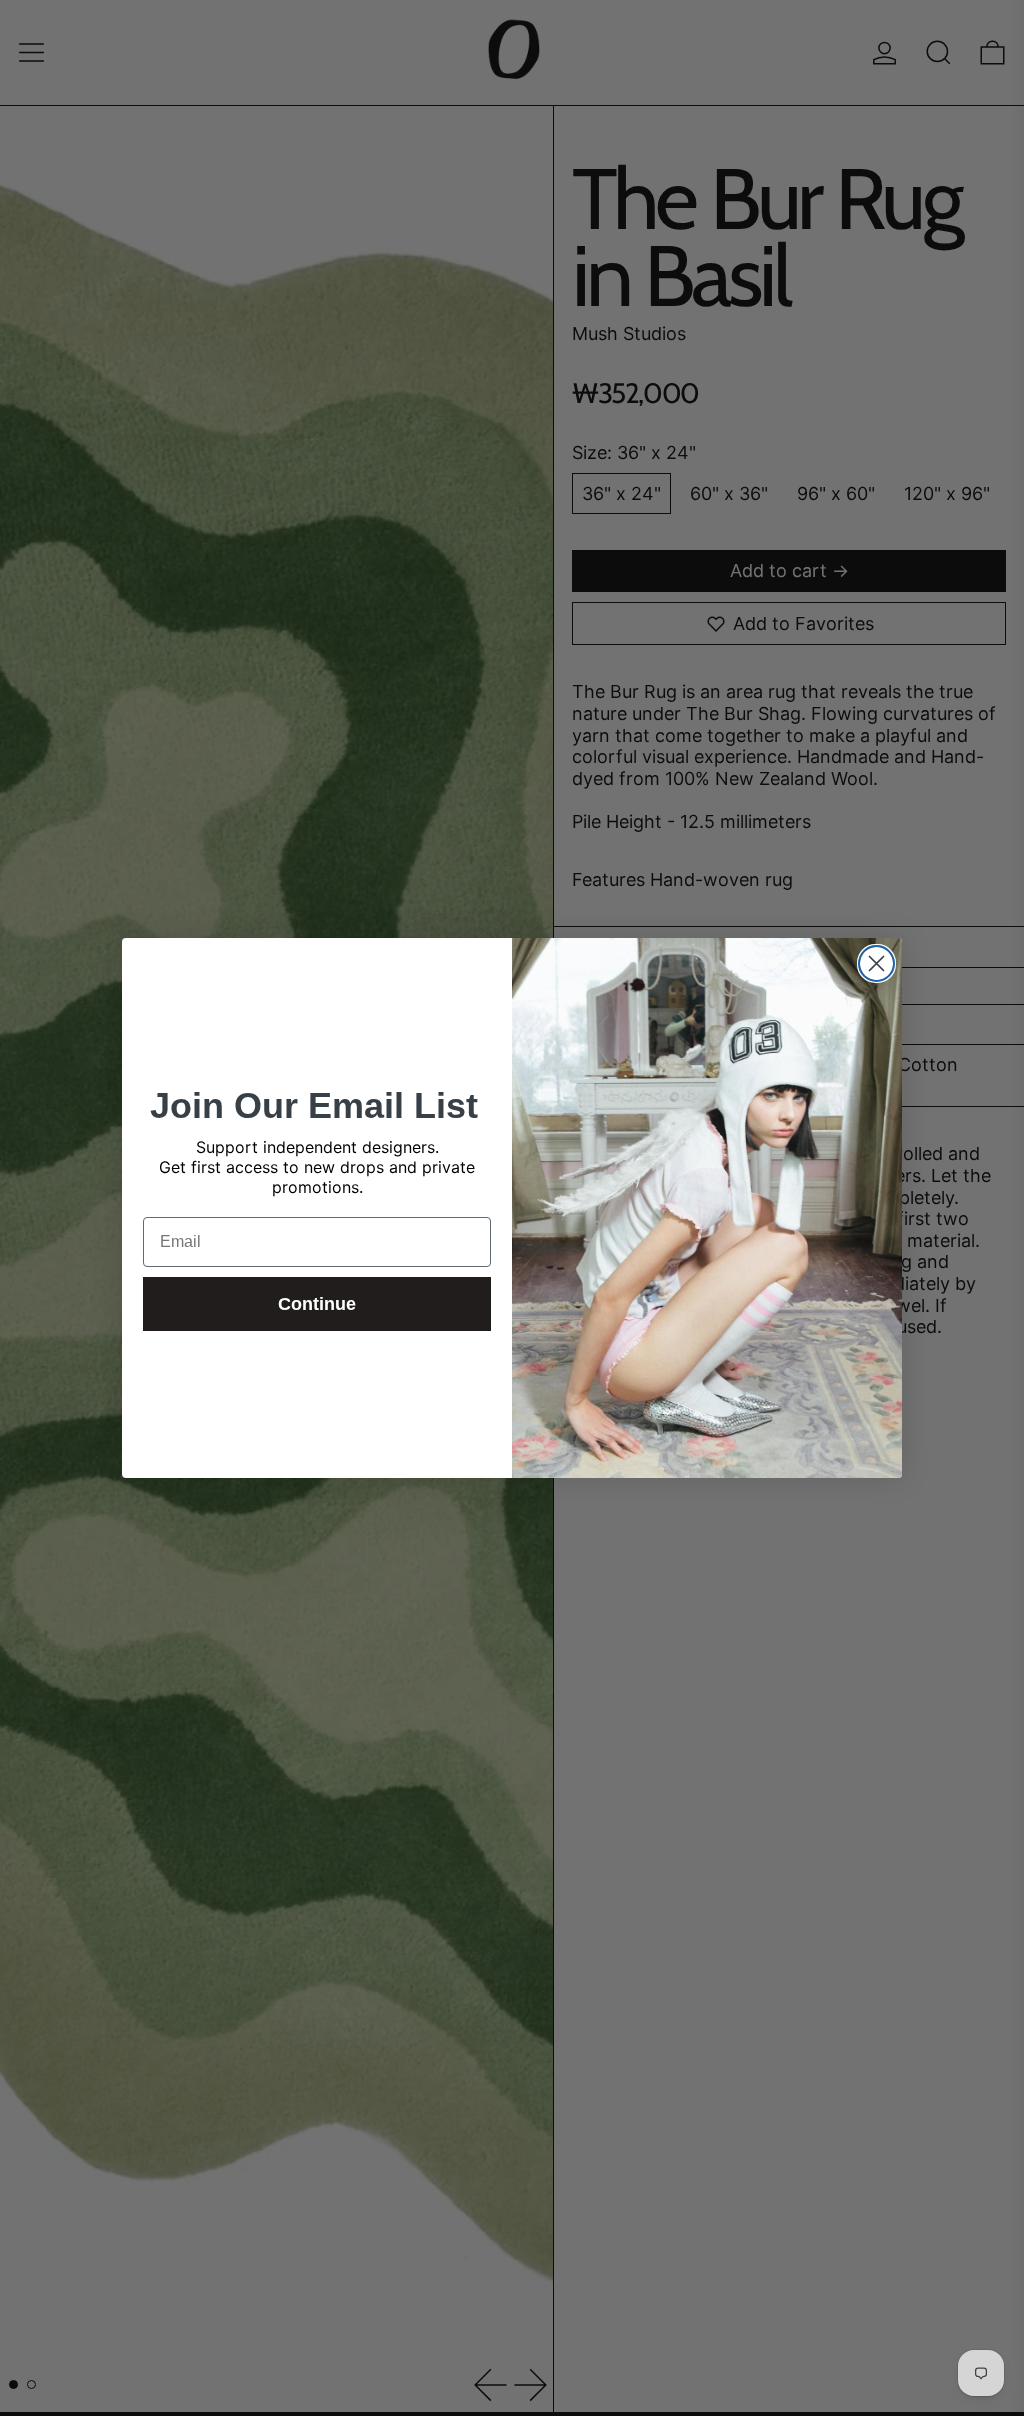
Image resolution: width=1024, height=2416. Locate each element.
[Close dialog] (876, 963)
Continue (317, 1304)
